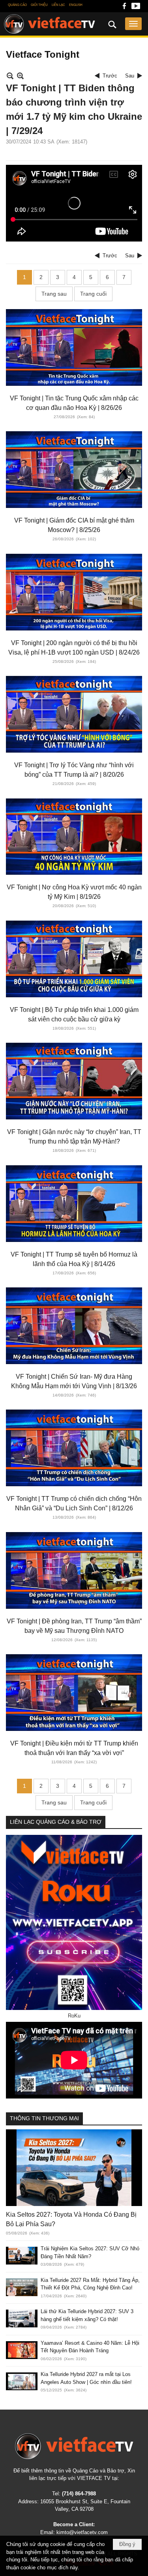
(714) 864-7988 (79, 2494)
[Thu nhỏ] (10, 76)
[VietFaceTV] (124, 8)
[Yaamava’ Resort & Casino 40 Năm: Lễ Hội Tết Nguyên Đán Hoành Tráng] (22, 2350)
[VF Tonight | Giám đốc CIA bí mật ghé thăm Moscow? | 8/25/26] (74, 470)
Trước (110, 76)
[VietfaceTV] (50, 24)
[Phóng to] (20, 76)
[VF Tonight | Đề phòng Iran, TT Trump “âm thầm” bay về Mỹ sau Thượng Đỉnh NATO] (74, 1570)
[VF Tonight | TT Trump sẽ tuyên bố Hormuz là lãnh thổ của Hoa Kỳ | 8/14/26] (74, 1204)
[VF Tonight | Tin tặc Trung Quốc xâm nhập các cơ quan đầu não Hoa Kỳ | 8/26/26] (74, 347)
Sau (130, 76)
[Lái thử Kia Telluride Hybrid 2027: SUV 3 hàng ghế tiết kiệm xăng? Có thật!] (22, 2318)
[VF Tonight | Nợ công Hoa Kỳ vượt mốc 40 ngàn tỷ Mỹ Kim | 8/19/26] (74, 837)
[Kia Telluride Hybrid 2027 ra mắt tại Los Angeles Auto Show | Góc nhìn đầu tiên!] (22, 2381)
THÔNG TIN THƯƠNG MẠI (44, 2118)
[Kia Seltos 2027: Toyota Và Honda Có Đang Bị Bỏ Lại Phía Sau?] (74, 2168)
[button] (133, 24)
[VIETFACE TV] (74, 2446)
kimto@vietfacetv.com (82, 2532)
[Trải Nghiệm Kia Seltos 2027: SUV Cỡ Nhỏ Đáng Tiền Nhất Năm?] (22, 2256)
